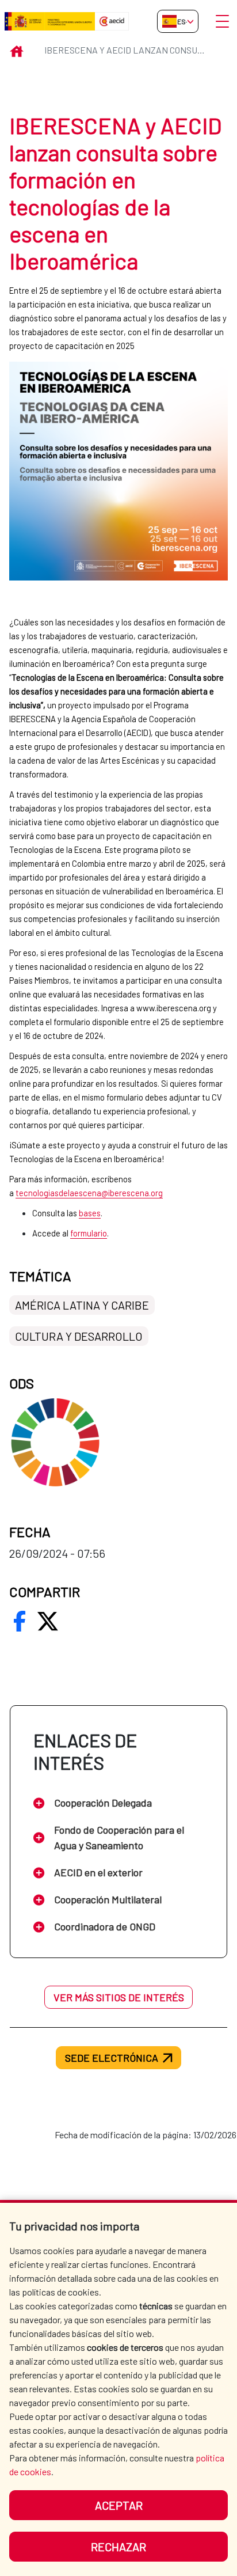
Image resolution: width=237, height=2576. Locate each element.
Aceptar (119, 2505)
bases (90, 1213)
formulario (89, 1233)
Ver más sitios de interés (119, 1997)
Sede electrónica (112, 2058)
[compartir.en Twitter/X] (48, 1621)
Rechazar (118, 2547)
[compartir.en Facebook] (20, 1621)
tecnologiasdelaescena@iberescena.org (89, 1193)
